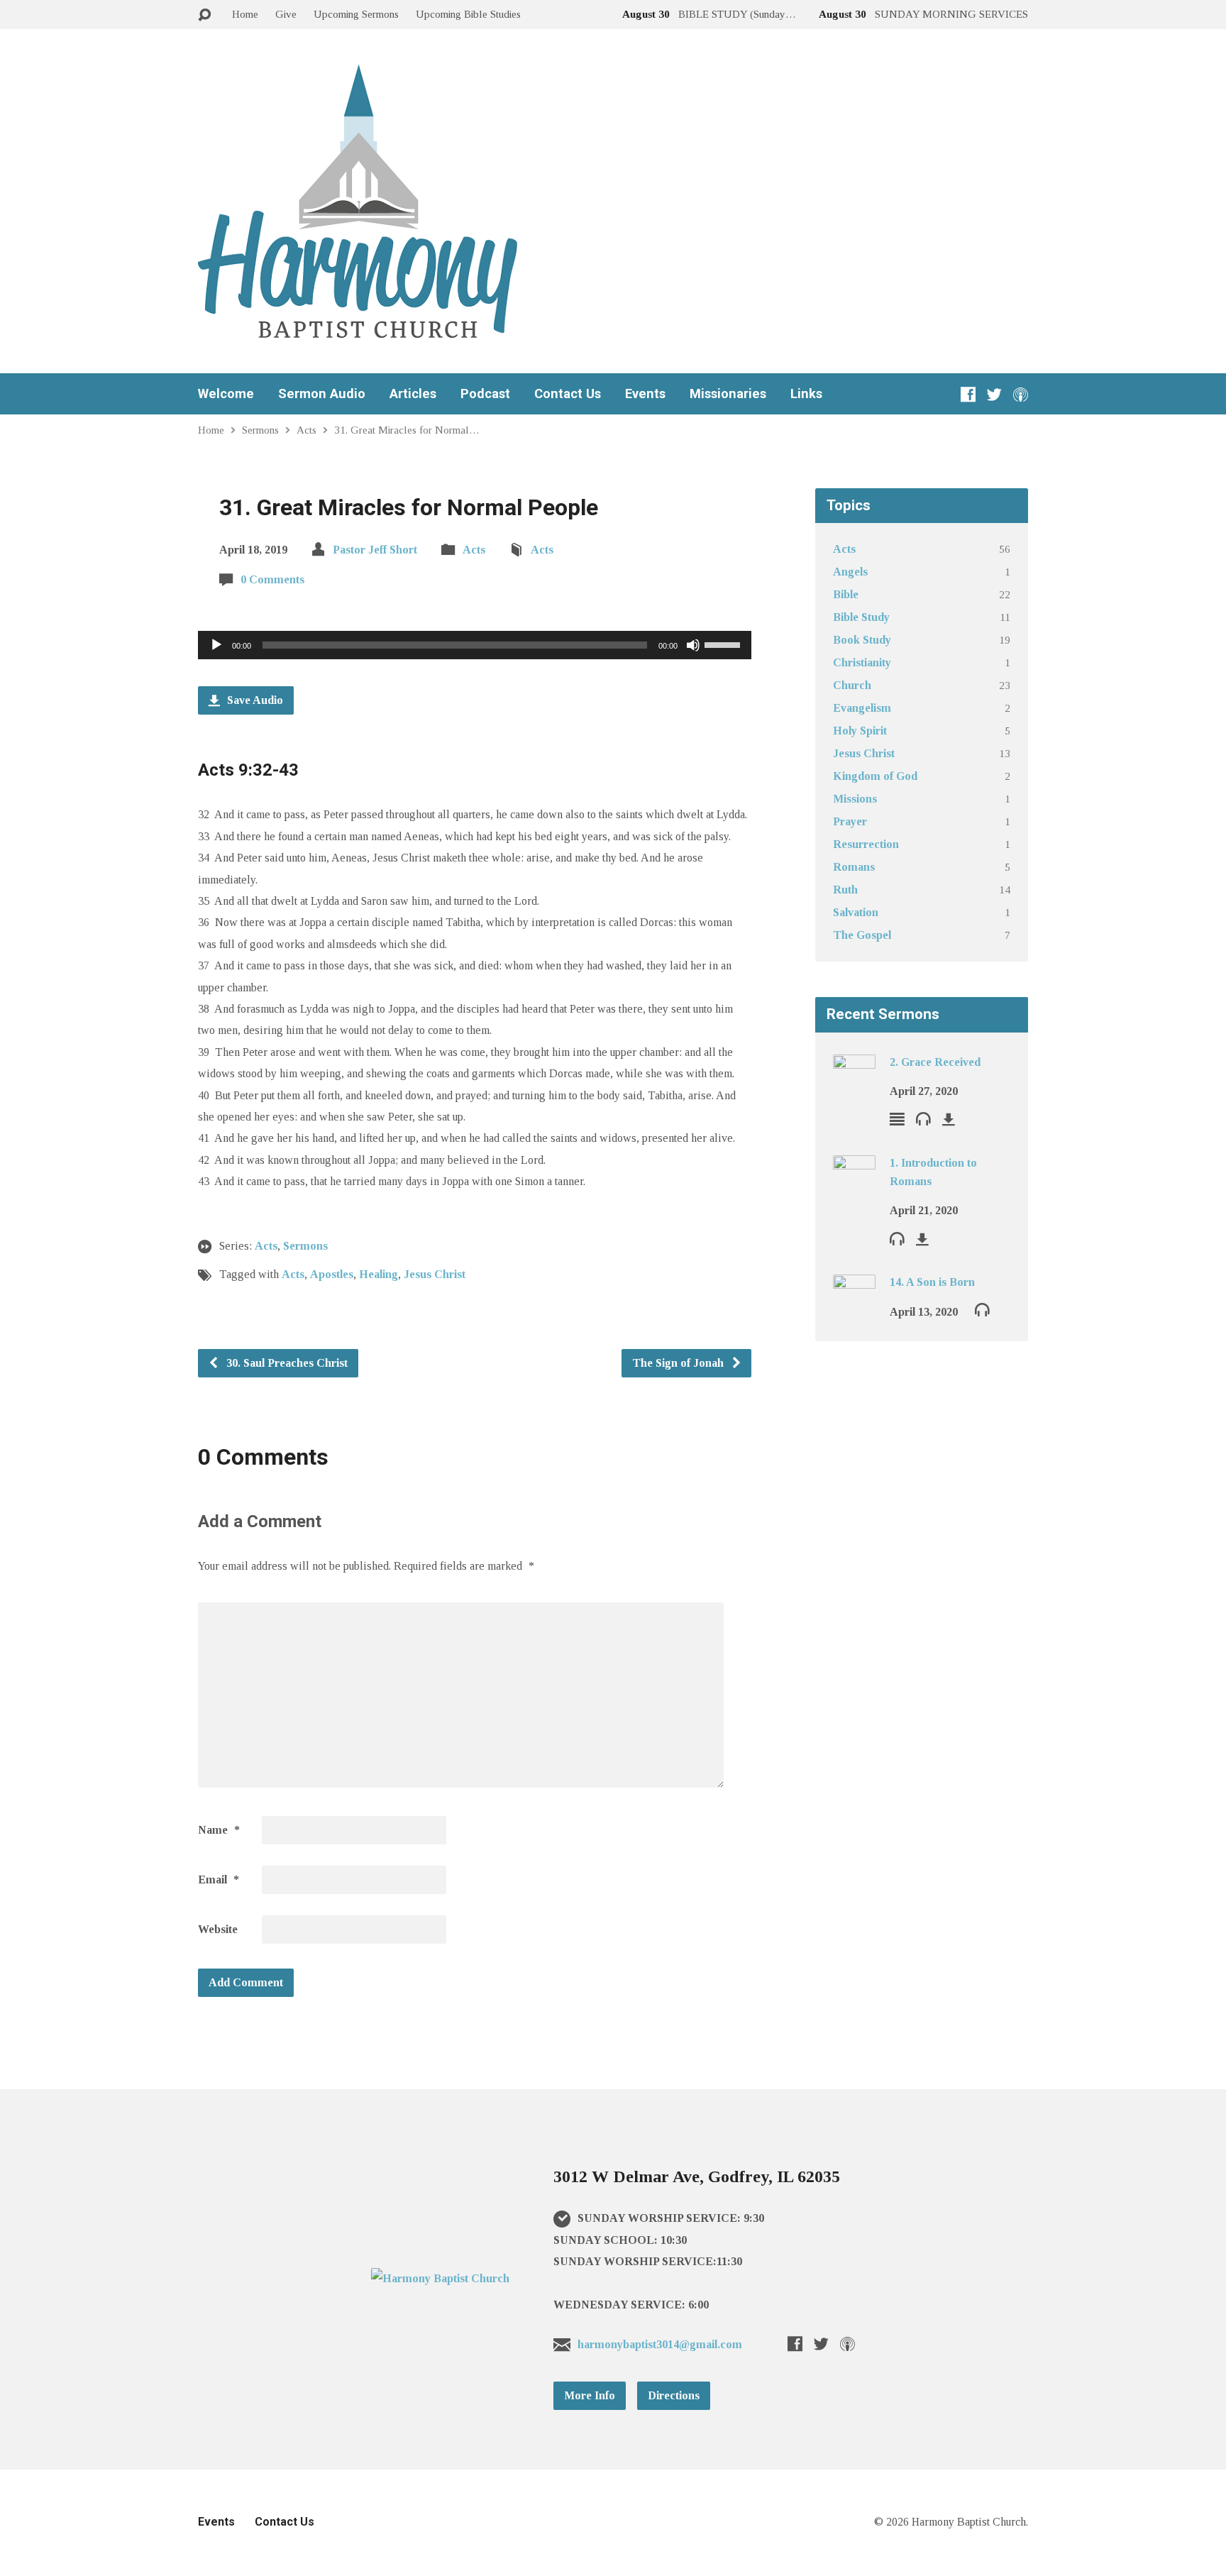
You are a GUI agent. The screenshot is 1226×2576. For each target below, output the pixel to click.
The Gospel (862, 935)
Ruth (845, 890)
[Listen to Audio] (923, 1118)
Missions (855, 799)
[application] (475, 645)
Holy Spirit (860, 731)
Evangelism (862, 708)
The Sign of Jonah (679, 1363)
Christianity (862, 662)
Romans (854, 867)
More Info (590, 2395)
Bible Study (861, 617)
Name (219, 1830)
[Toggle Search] (204, 15)
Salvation (856, 912)
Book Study (862, 640)
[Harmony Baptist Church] (440, 2278)
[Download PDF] (949, 1119)
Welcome (226, 394)
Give (286, 14)
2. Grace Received (935, 1062)
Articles (413, 394)
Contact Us (568, 394)
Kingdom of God (875, 776)
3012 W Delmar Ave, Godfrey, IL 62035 (697, 2176)
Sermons (260, 430)
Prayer (850, 821)
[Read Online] (897, 1119)
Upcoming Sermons (356, 14)
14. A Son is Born (932, 1282)
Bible (846, 594)
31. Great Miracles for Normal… (407, 430)
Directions (674, 2395)
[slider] (724, 644)
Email (219, 1879)
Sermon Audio (322, 394)
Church (852, 685)
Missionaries (728, 394)
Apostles (332, 1274)
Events (645, 394)
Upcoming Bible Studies (468, 14)
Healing (379, 1274)
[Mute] (693, 645)
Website (218, 1929)
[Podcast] (1021, 394)
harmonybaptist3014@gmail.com (660, 2344)
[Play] (216, 645)
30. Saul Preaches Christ (286, 1363)
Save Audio (254, 700)
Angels (850, 572)
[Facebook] (968, 394)
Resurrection (866, 844)
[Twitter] (994, 394)
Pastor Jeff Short (375, 550)
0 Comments (272, 579)
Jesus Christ (435, 1274)
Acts (306, 430)
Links (806, 394)
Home (245, 14)
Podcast (485, 394)
